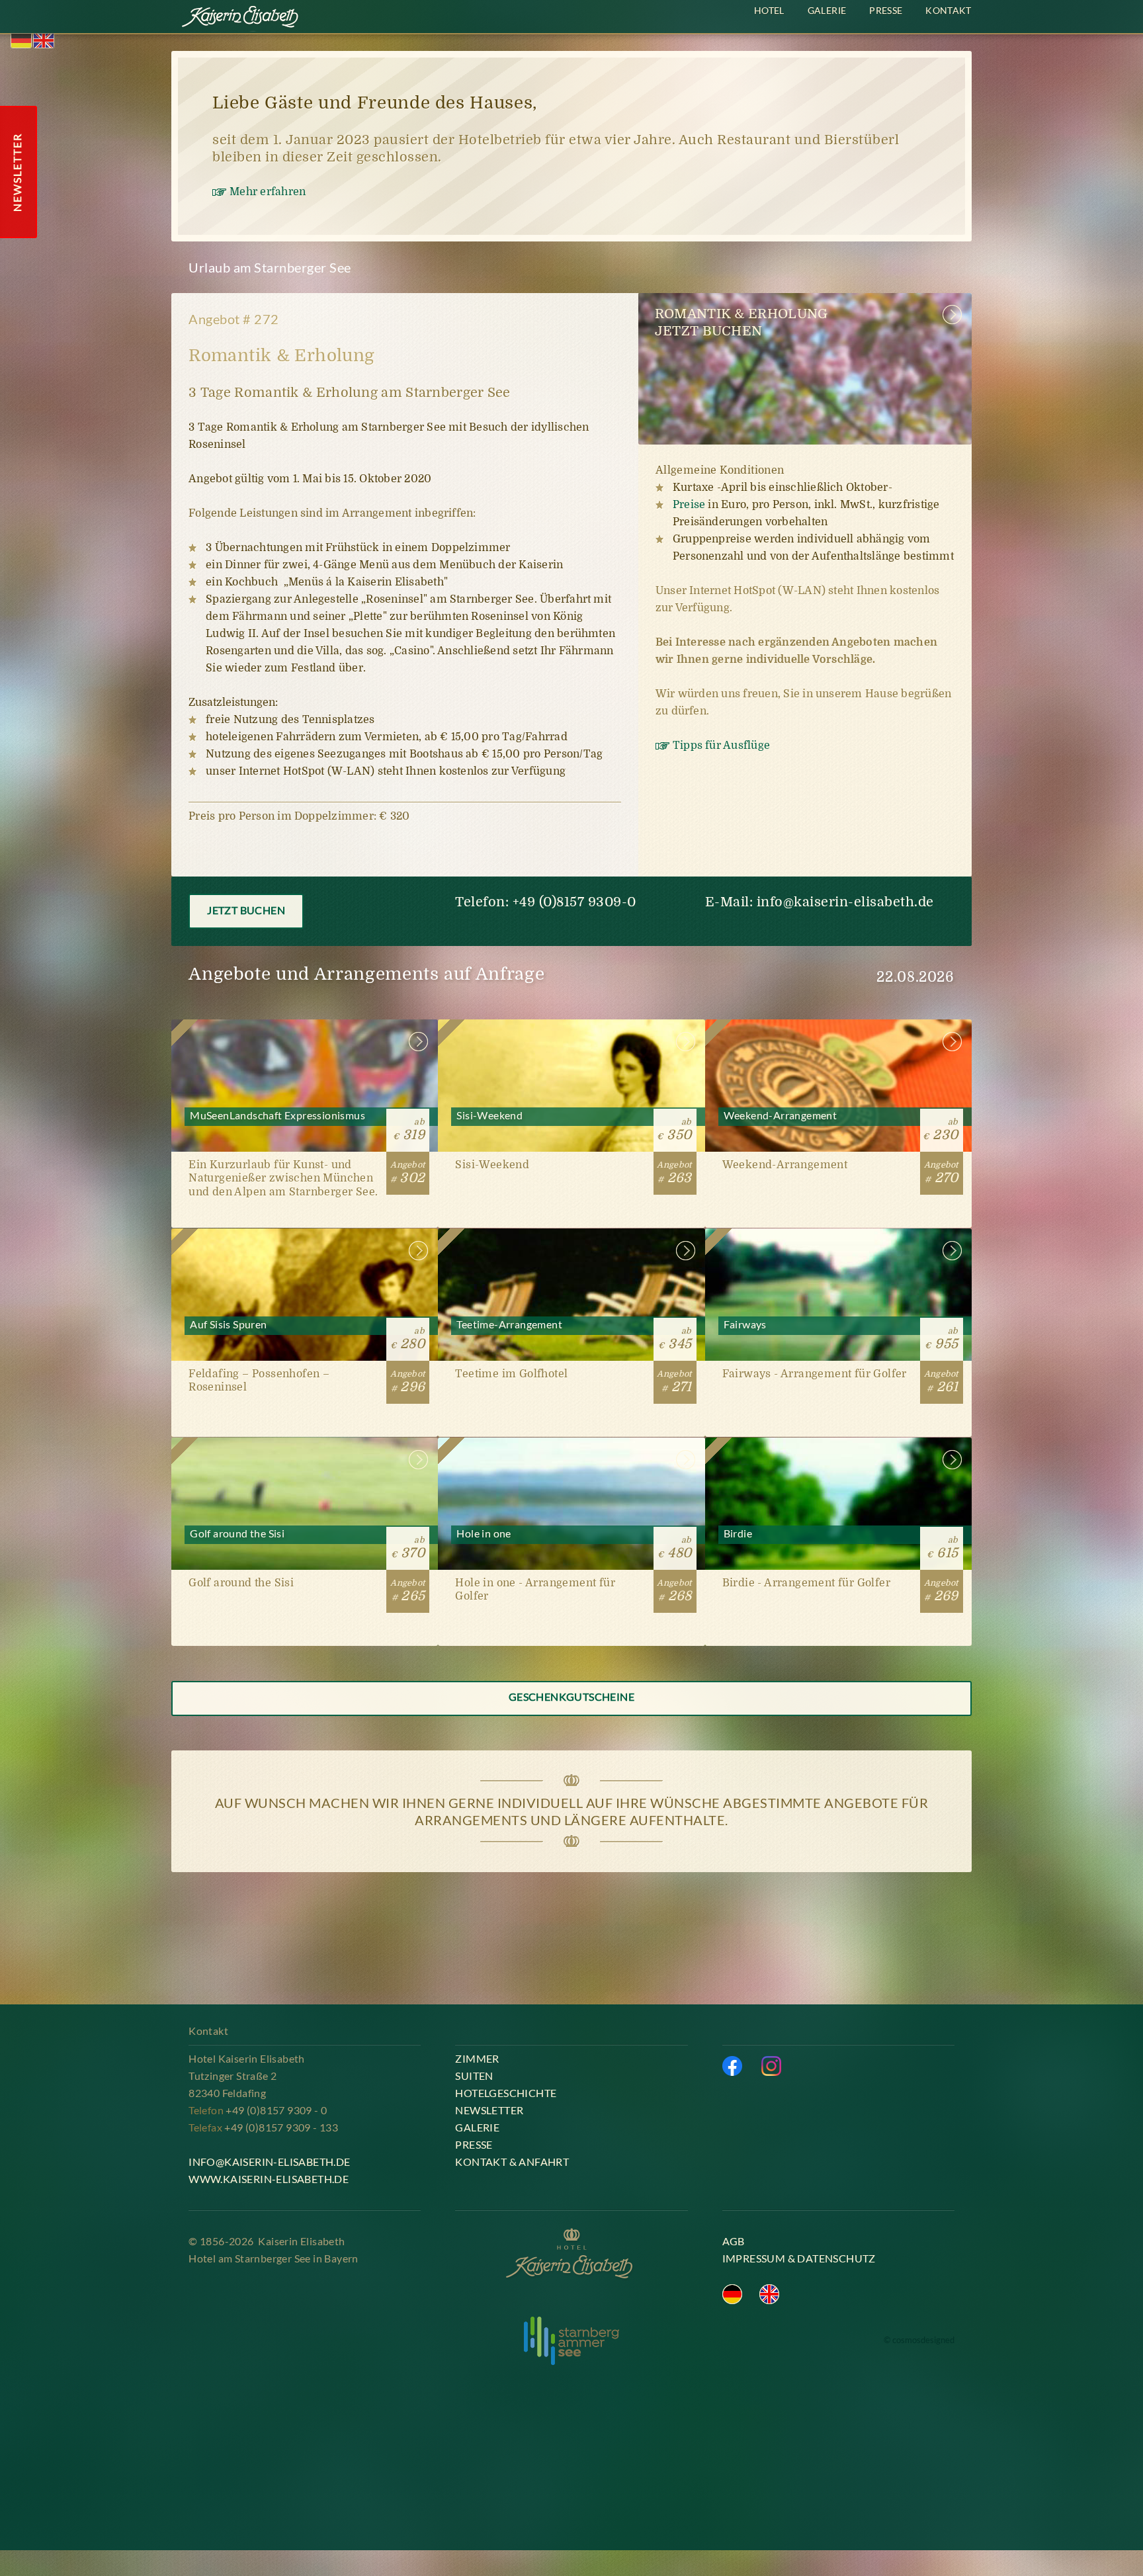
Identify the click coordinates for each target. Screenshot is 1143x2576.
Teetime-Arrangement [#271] (571, 1333)
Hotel (769, 10)
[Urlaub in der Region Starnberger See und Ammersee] (571, 2341)
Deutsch (21, 41)
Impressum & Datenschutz (799, 2258)
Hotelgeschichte (506, 2093)
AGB (734, 2241)
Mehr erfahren (268, 192)
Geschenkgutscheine (571, 1696)
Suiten (474, 2076)
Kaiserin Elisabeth (241, 19)
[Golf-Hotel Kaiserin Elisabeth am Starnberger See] (571, 2254)
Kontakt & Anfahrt (512, 2162)
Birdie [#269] (838, 1542)
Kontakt (948, 10)
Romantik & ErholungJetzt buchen (741, 322)
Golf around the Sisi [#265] (305, 1542)
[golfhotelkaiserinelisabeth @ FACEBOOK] (732, 2066)
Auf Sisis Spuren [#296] (305, 1333)
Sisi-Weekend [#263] (571, 1124)
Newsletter (489, 2110)
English (44, 41)
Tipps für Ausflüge (721, 746)
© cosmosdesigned (919, 2340)
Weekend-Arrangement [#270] (838, 1124)
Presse (886, 10)
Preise (689, 505)
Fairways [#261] (838, 1333)
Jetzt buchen (246, 910)
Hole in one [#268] (571, 1542)
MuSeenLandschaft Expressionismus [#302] (305, 1124)
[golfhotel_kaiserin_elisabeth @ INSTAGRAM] (771, 2066)
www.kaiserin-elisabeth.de (269, 2179)
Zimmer (477, 2058)
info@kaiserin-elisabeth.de (845, 902)
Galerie (827, 10)
